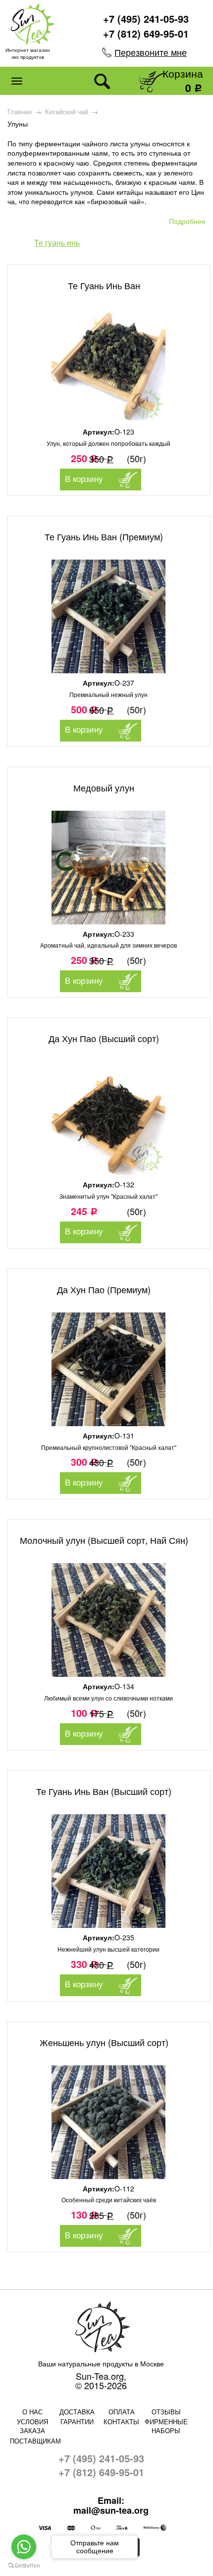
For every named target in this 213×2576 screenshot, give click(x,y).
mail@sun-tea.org (111, 2511)
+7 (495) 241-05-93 (146, 19)
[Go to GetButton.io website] (24, 2566)
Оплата (122, 2412)
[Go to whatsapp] (24, 2547)
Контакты (121, 2422)
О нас (32, 2412)
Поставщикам (32, 2441)
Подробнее (187, 221)
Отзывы (166, 2412)
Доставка (77, 2412)
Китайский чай (67, 112)
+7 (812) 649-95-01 (146, 33)
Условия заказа (32, 2426)
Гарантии (77, 2422)
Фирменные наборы (166, 2426)
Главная (20, 112)
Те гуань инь (57, 242)
